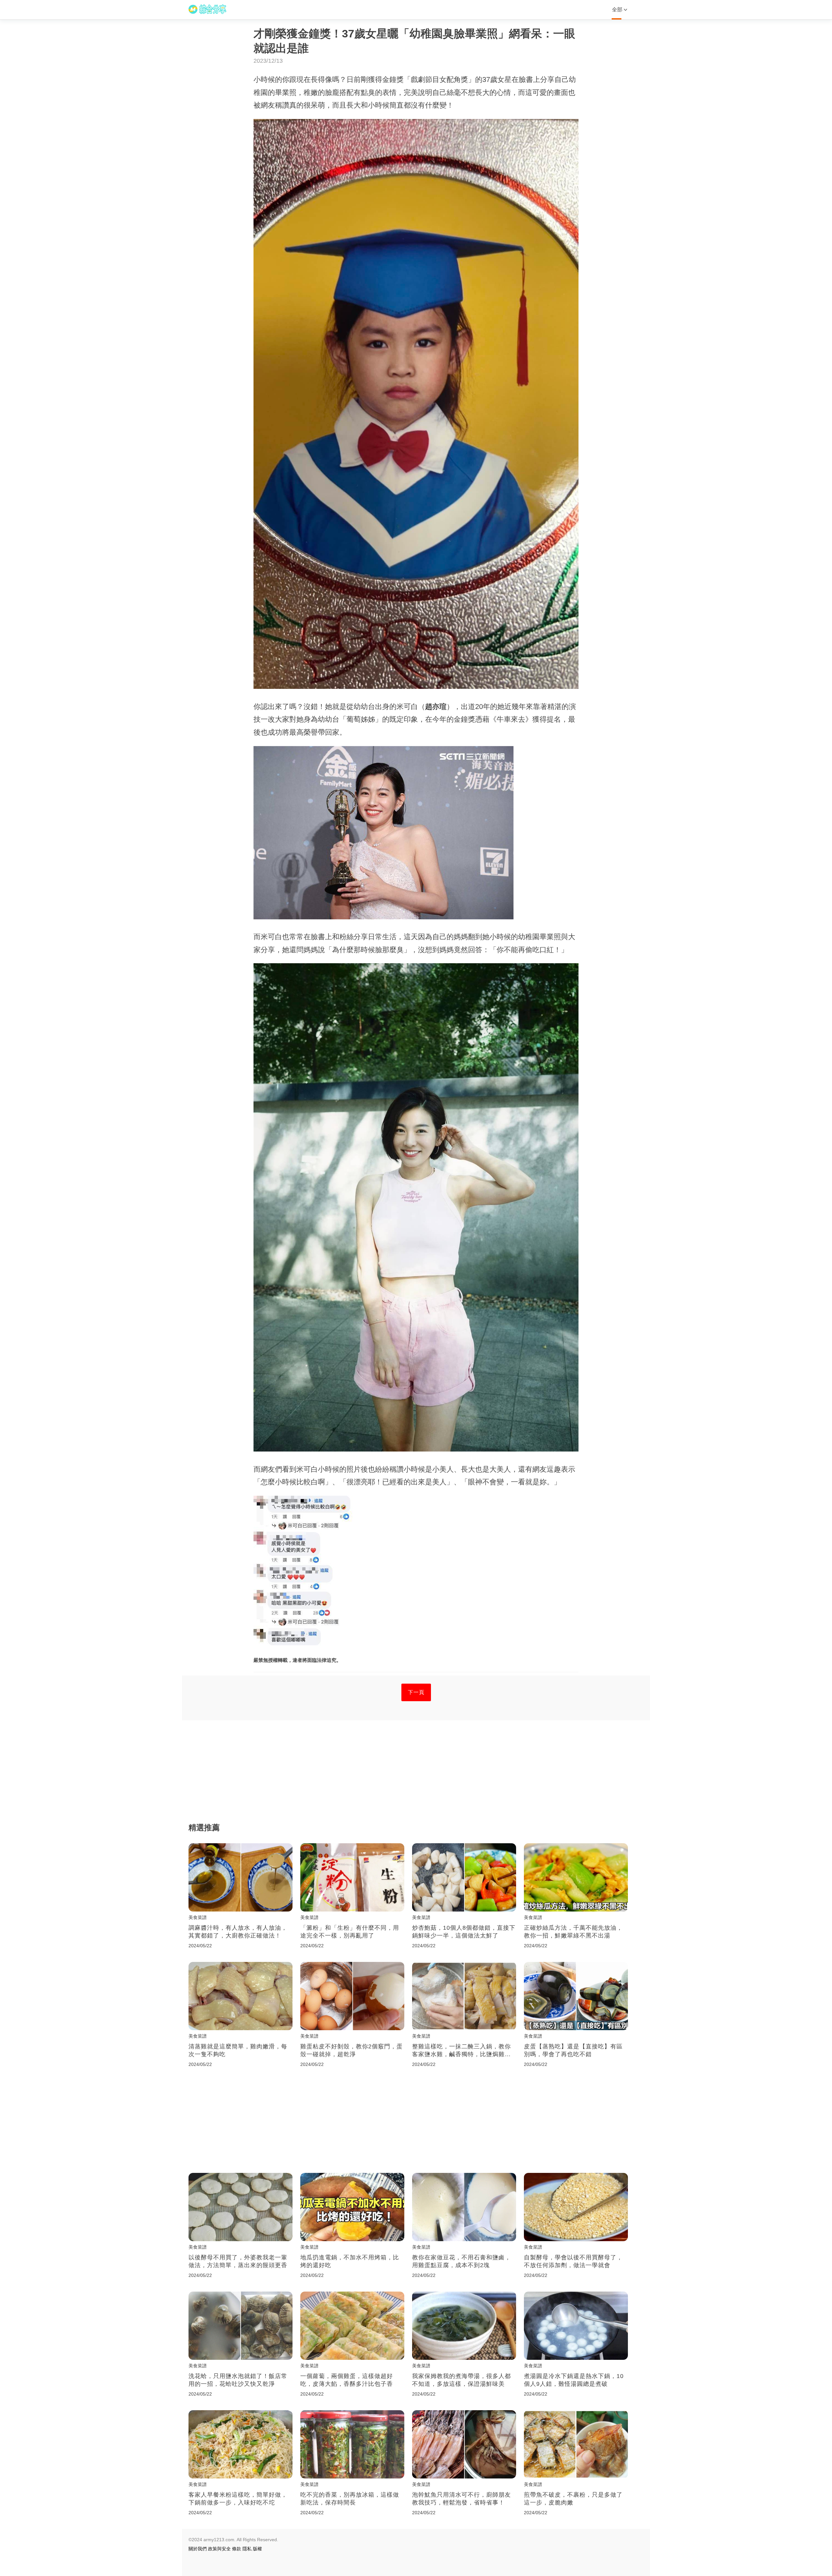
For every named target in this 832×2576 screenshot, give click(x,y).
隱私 (247, 2549)
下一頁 (416, 1692)
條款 (237, 2549)
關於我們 (198, 2549)
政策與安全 (219, 2549)
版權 (257, 2549)
